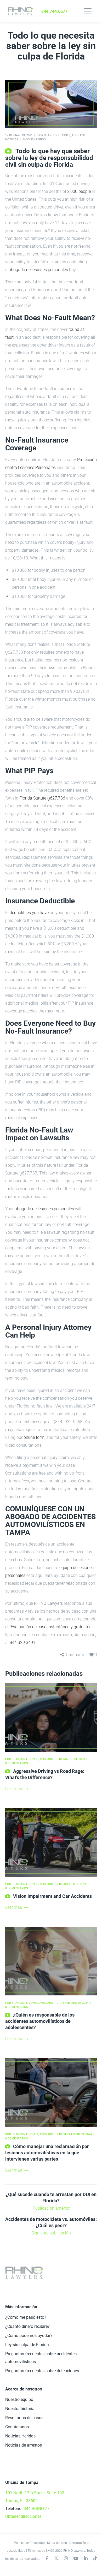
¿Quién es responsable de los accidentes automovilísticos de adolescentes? (40, 2021)
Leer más (14, 1789)
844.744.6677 (54, 11)
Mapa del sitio (57, 2543)
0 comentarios (34, 139)
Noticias (12, 139)
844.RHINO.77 (36, 2509)
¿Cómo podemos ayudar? (29, 2336)
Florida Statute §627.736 (42, 798)
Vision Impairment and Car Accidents (52, 1896)
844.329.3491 (22, 1642)
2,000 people (79, 191)
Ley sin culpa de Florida (27, 2345)
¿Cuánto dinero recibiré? (27, 2326)
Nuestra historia (20, 2409)
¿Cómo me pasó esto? (26, 2317)
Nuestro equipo (19, 2399)
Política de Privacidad (29, 2543)
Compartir (75, 1655)
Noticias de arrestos (24, 2445)
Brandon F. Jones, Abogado (65, 135)
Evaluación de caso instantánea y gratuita (49, 1627)
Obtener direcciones (23, 2516)
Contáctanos (17, 2427)
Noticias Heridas (20, 2436)
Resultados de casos (24, 2418)
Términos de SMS (40, 2551)
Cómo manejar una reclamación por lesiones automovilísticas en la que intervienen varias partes (47, 2153)
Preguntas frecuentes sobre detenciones (42, 2371)
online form (34, 1437)
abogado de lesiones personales (38, 270)
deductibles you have (29, 913)
